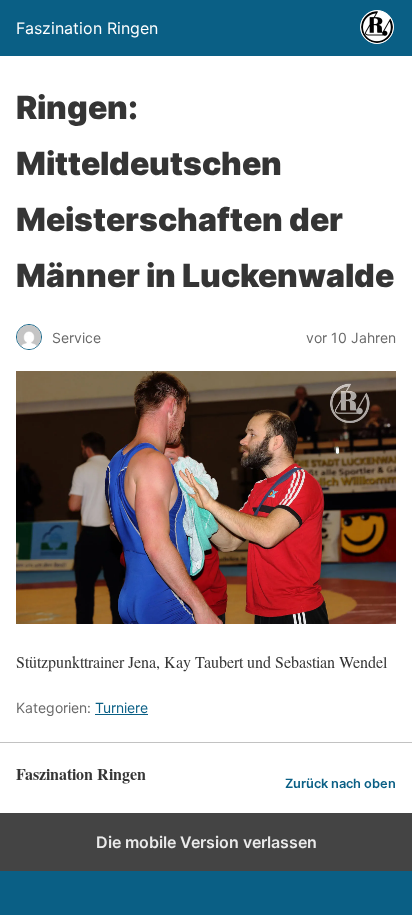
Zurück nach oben (340, 783)
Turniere (121, 707)
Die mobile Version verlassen (206, 842)
